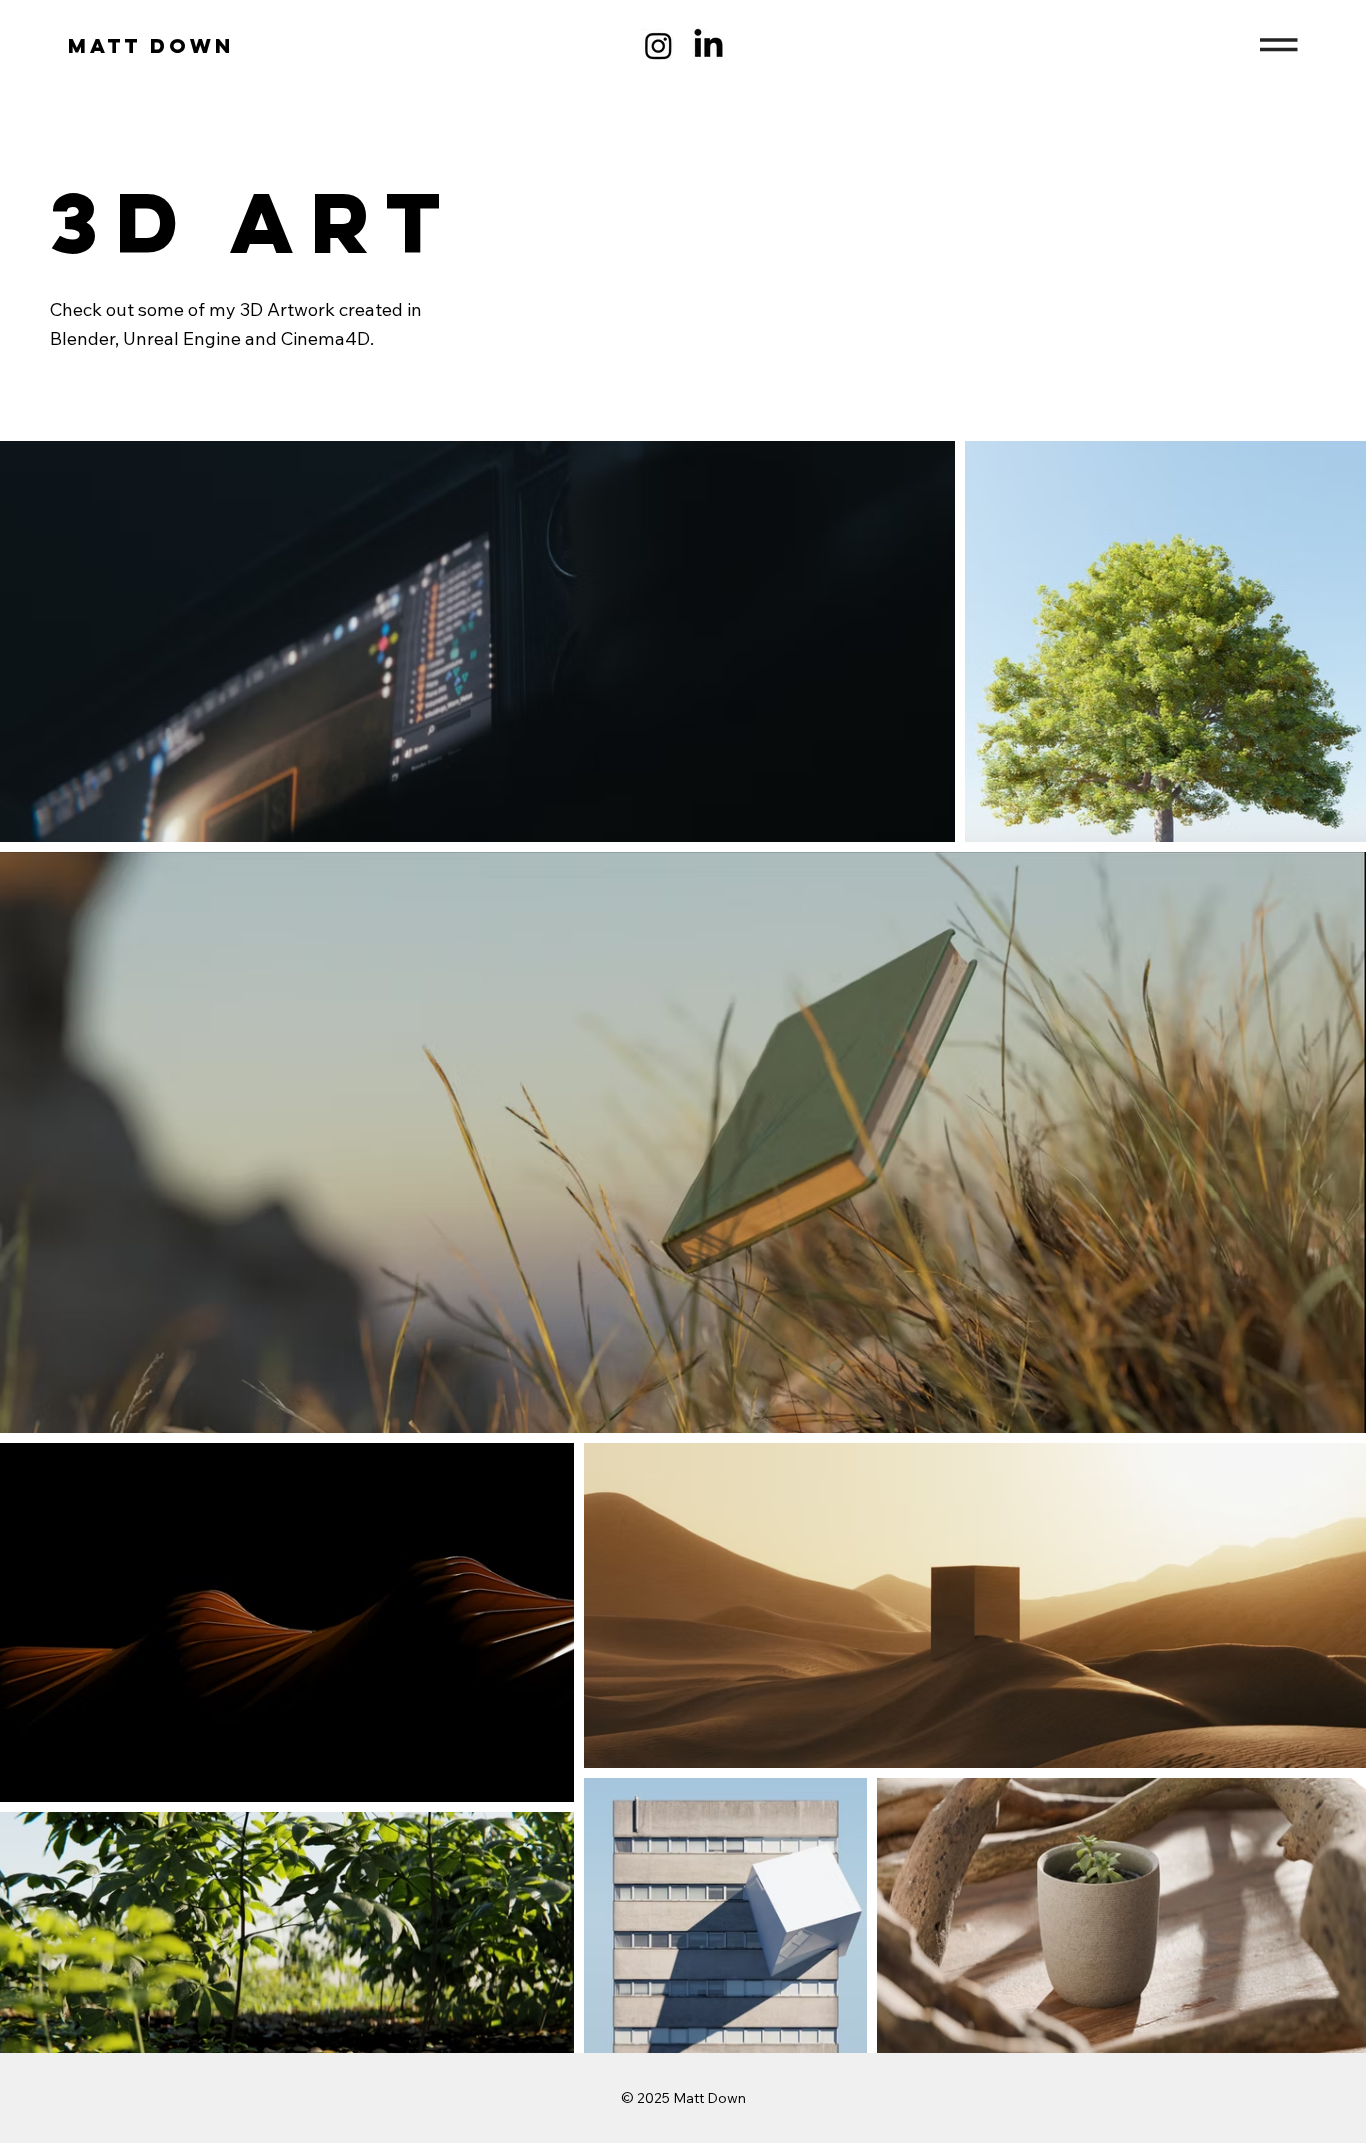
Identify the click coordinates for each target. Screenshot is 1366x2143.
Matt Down (151, 45)
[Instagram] (658, 45)
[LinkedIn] (708, 45)
